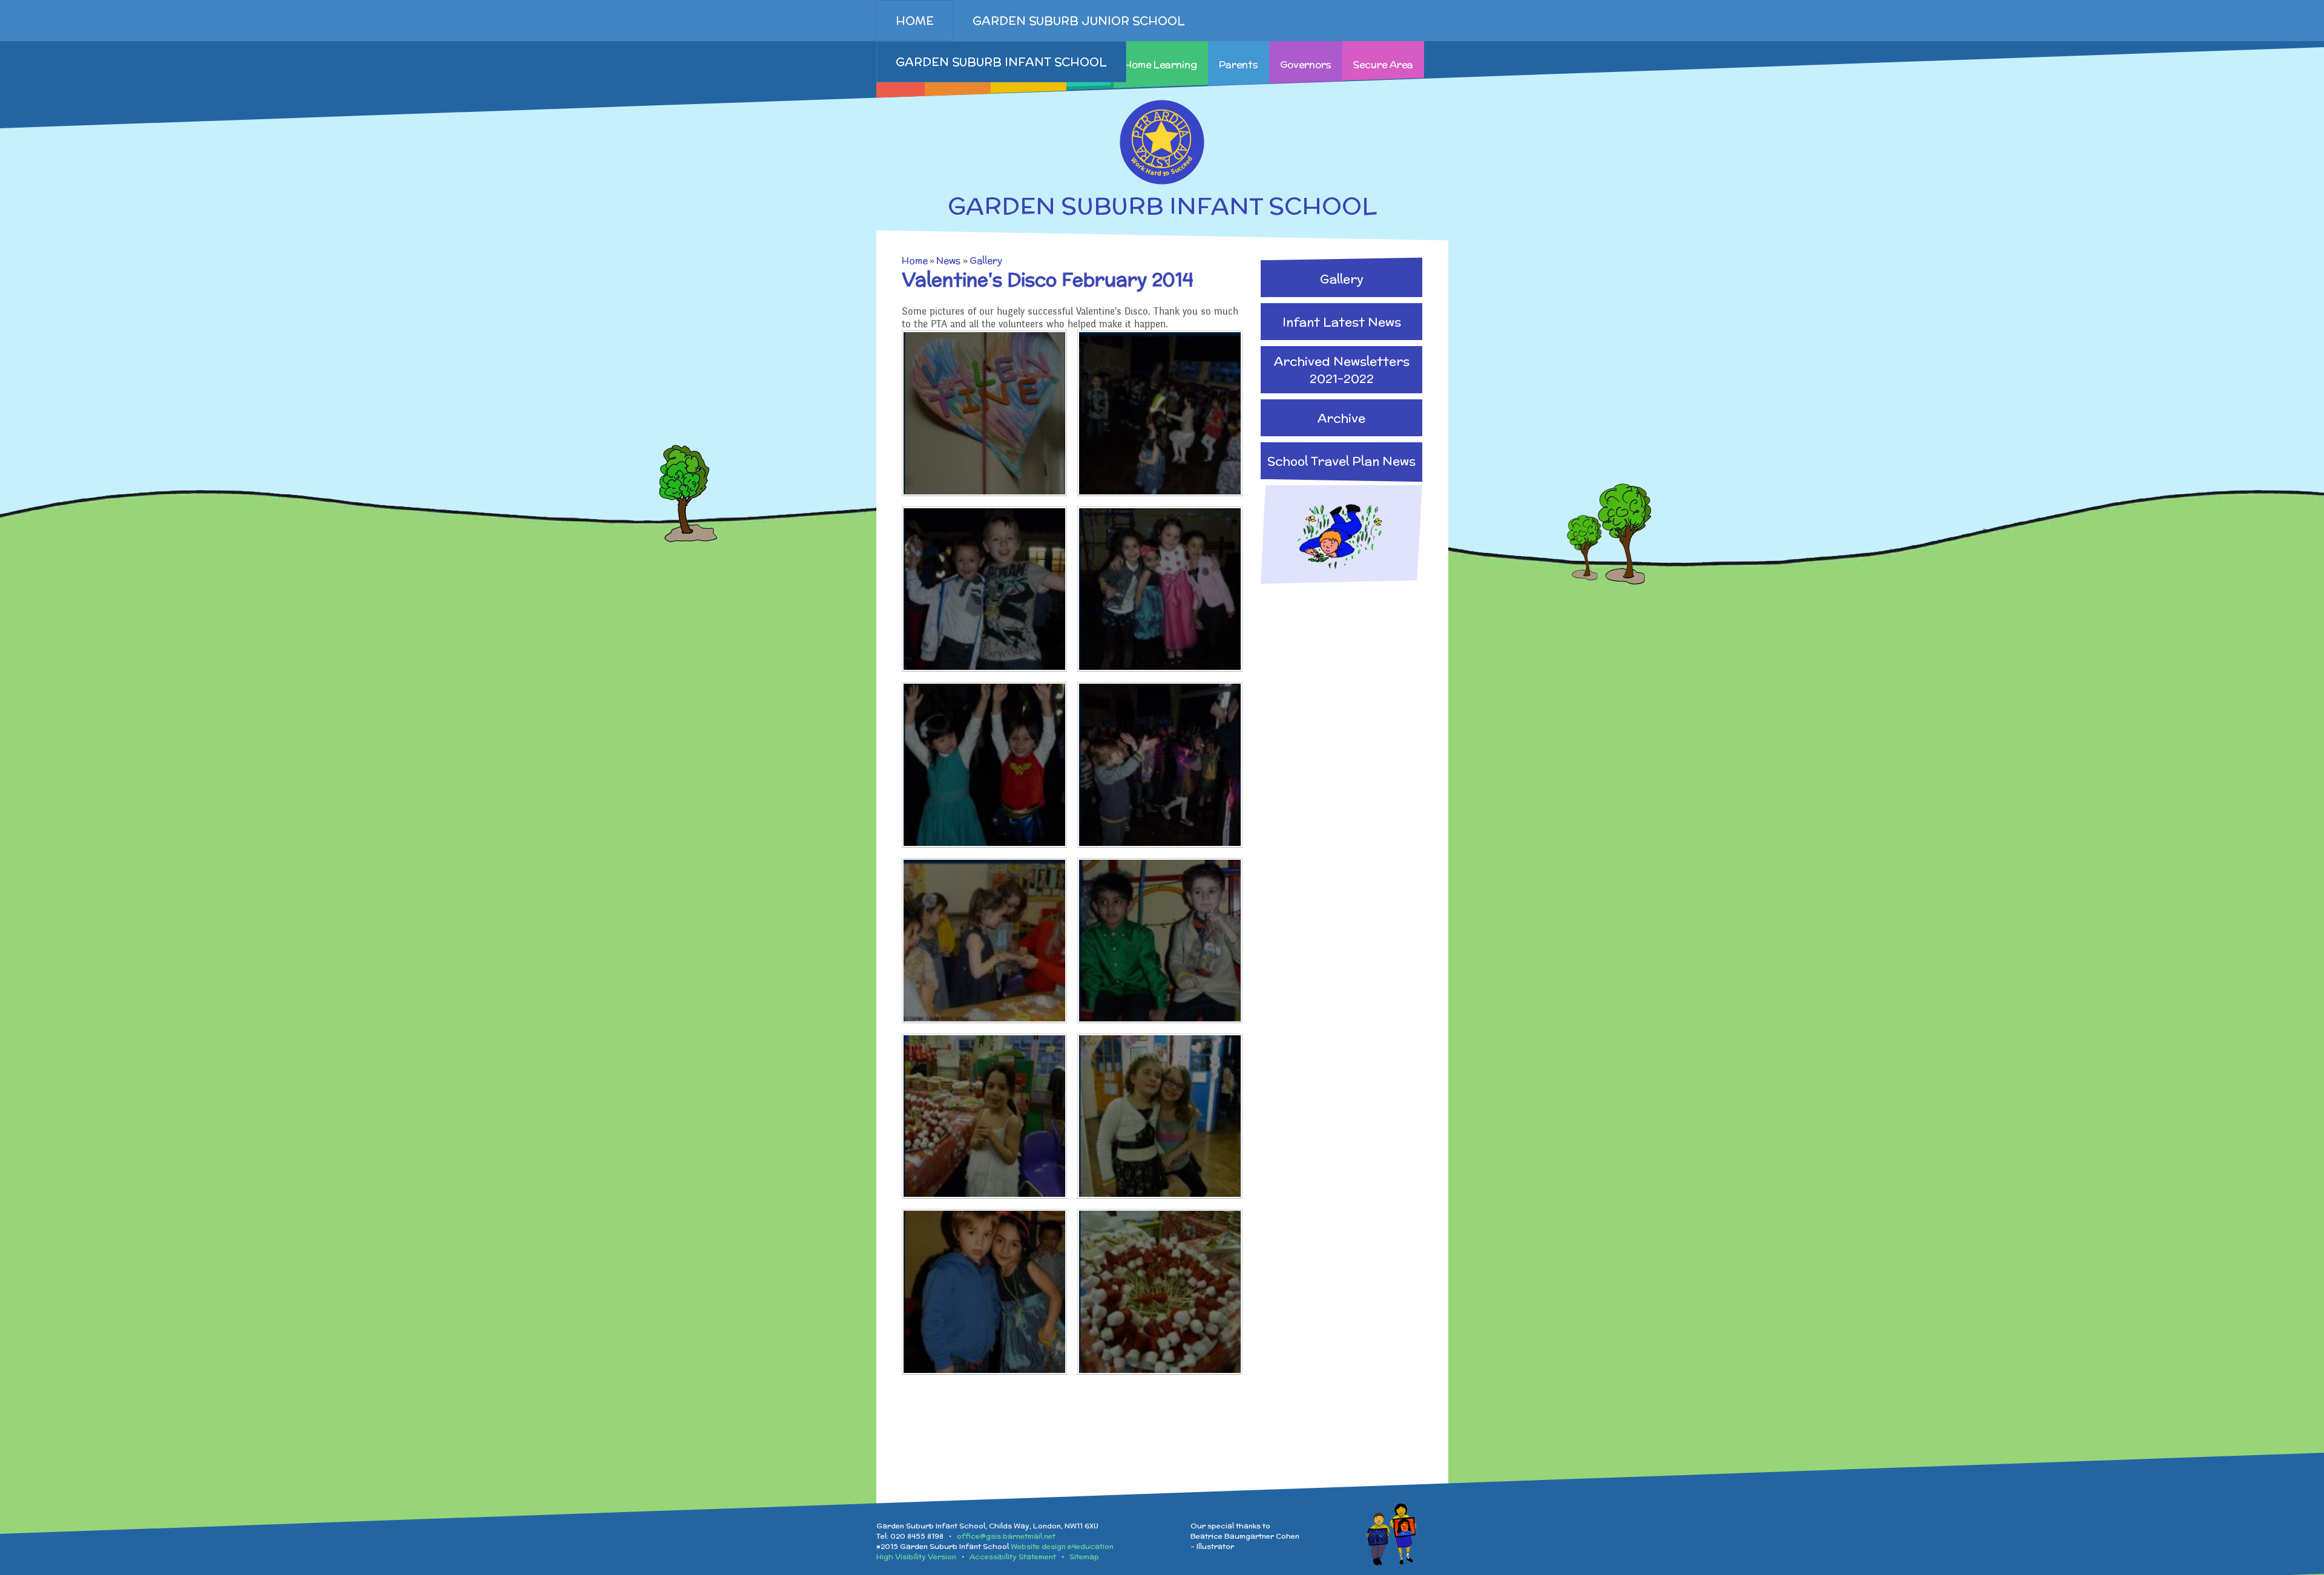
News (948, 260)
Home (915, 260)
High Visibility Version (916, 1557)
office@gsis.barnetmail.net (1006, 1536)
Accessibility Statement (1013, 1557)
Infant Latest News (1342, 322)
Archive (1341, 418)
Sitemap (1084, 1557)
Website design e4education (1062, 1546)
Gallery (986, 260)
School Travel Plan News (1341, 461)
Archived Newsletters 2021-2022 (1342, 370)
